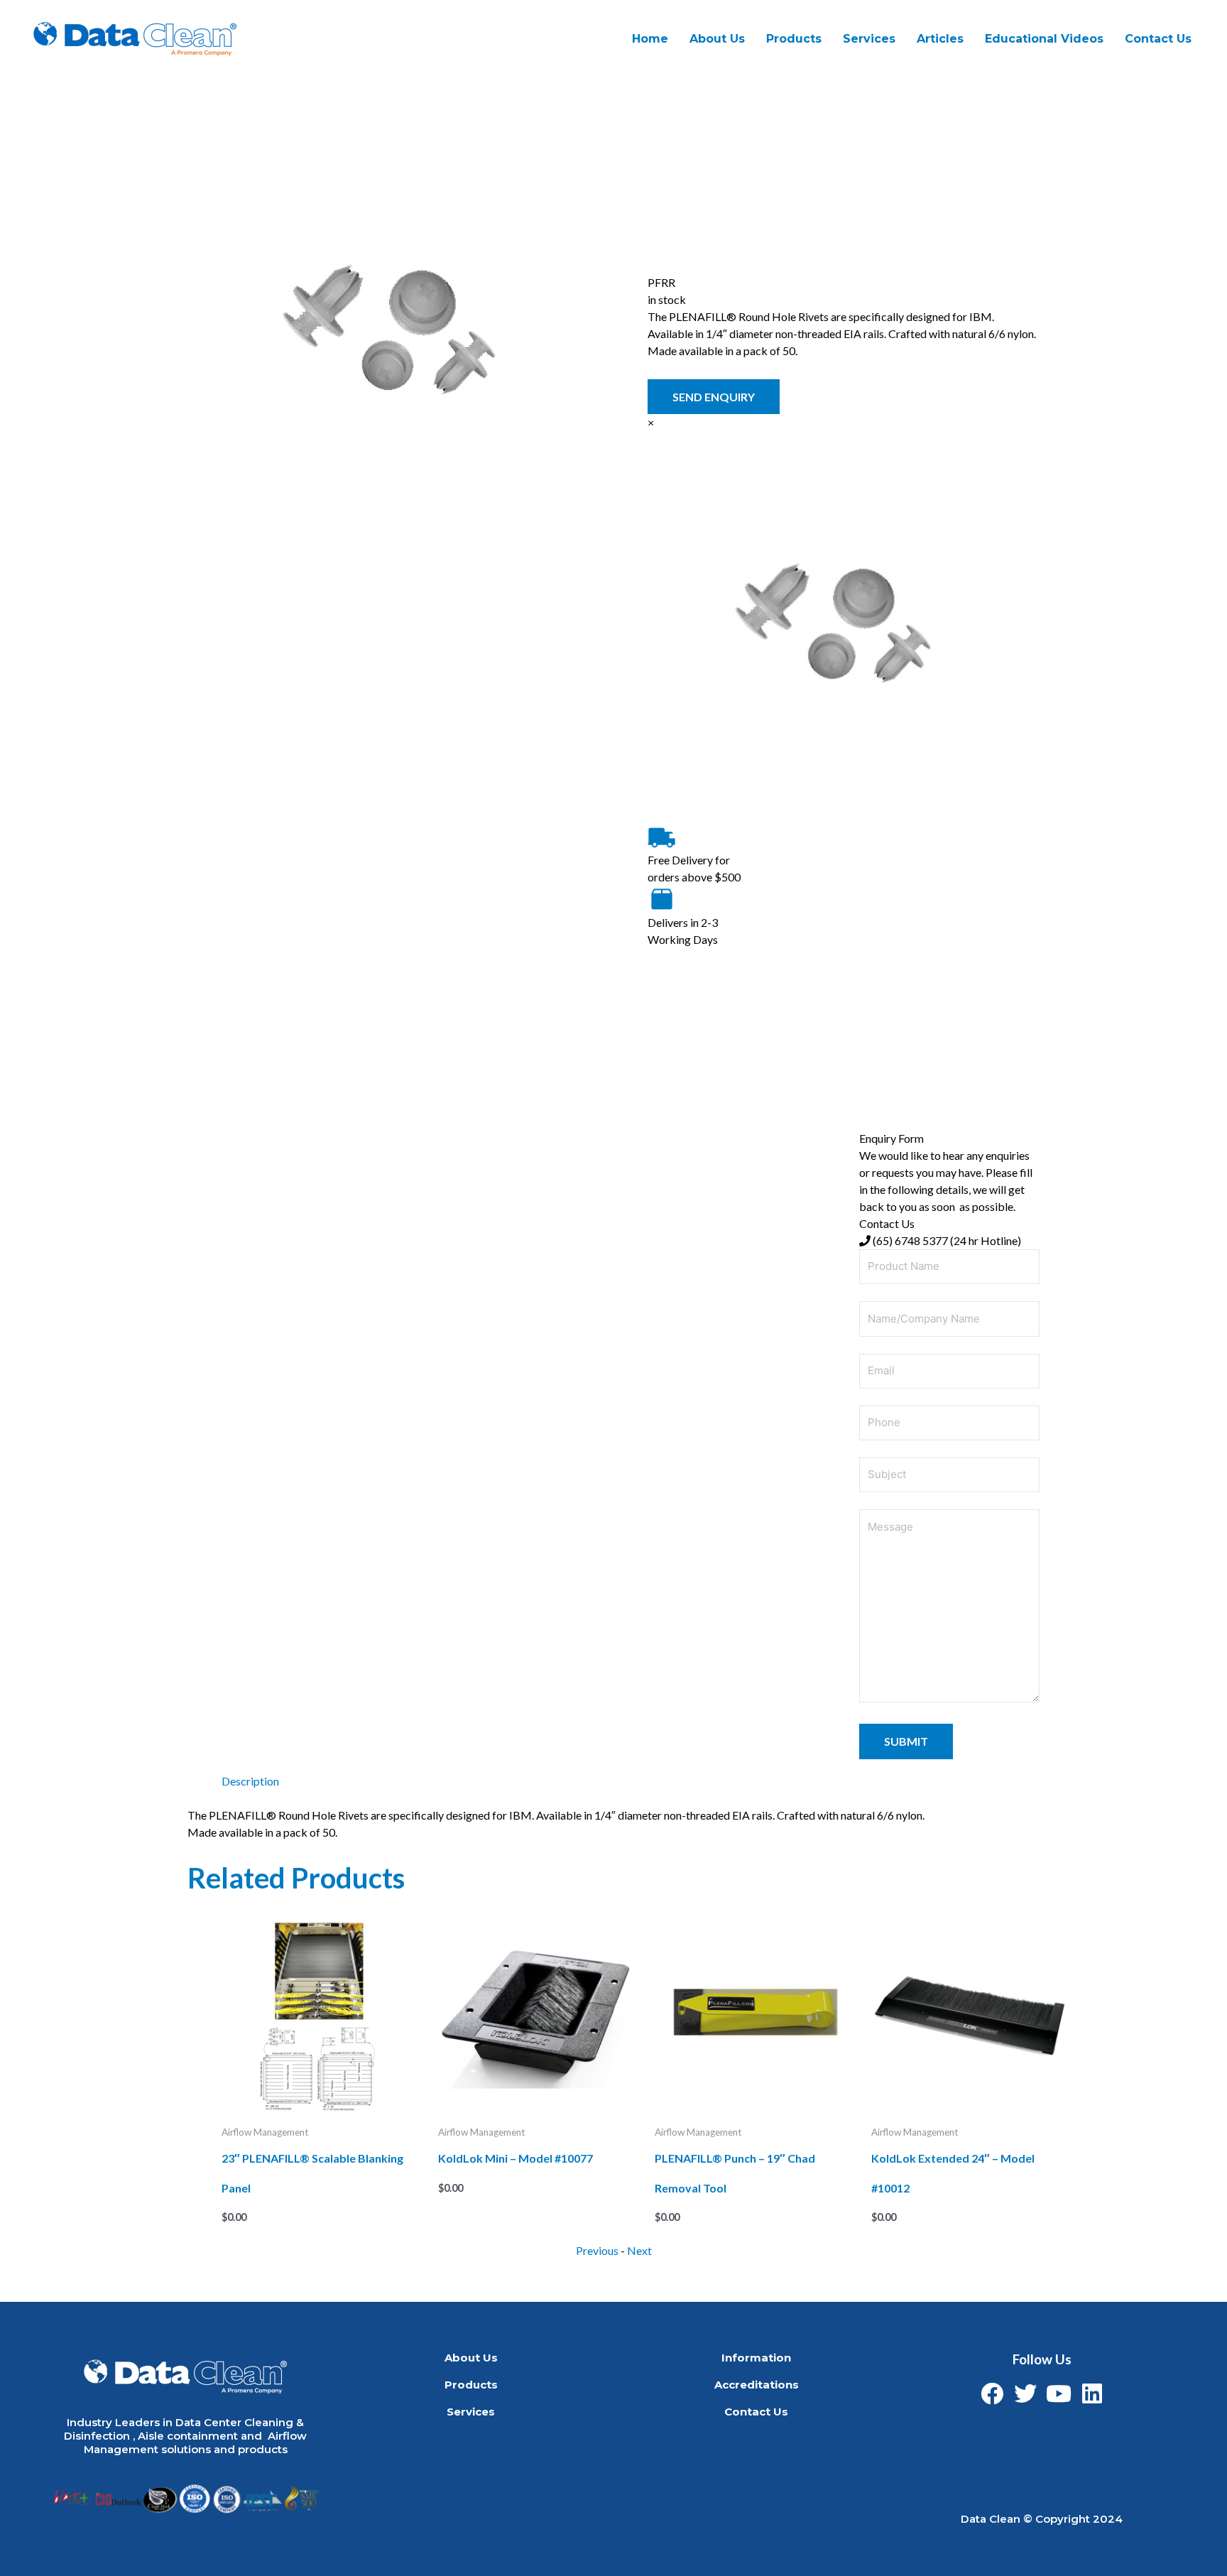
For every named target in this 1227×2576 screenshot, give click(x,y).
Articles (940, 39)
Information (756, 2358)
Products (794, 39)
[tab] (250, 1781)
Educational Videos (1044, 39)
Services (471, 2412)
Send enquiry (714, 397)
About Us (717, 39)
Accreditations (757, 2385)
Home (650, 39)
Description (250, 1781)
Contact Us (1158, 39)
